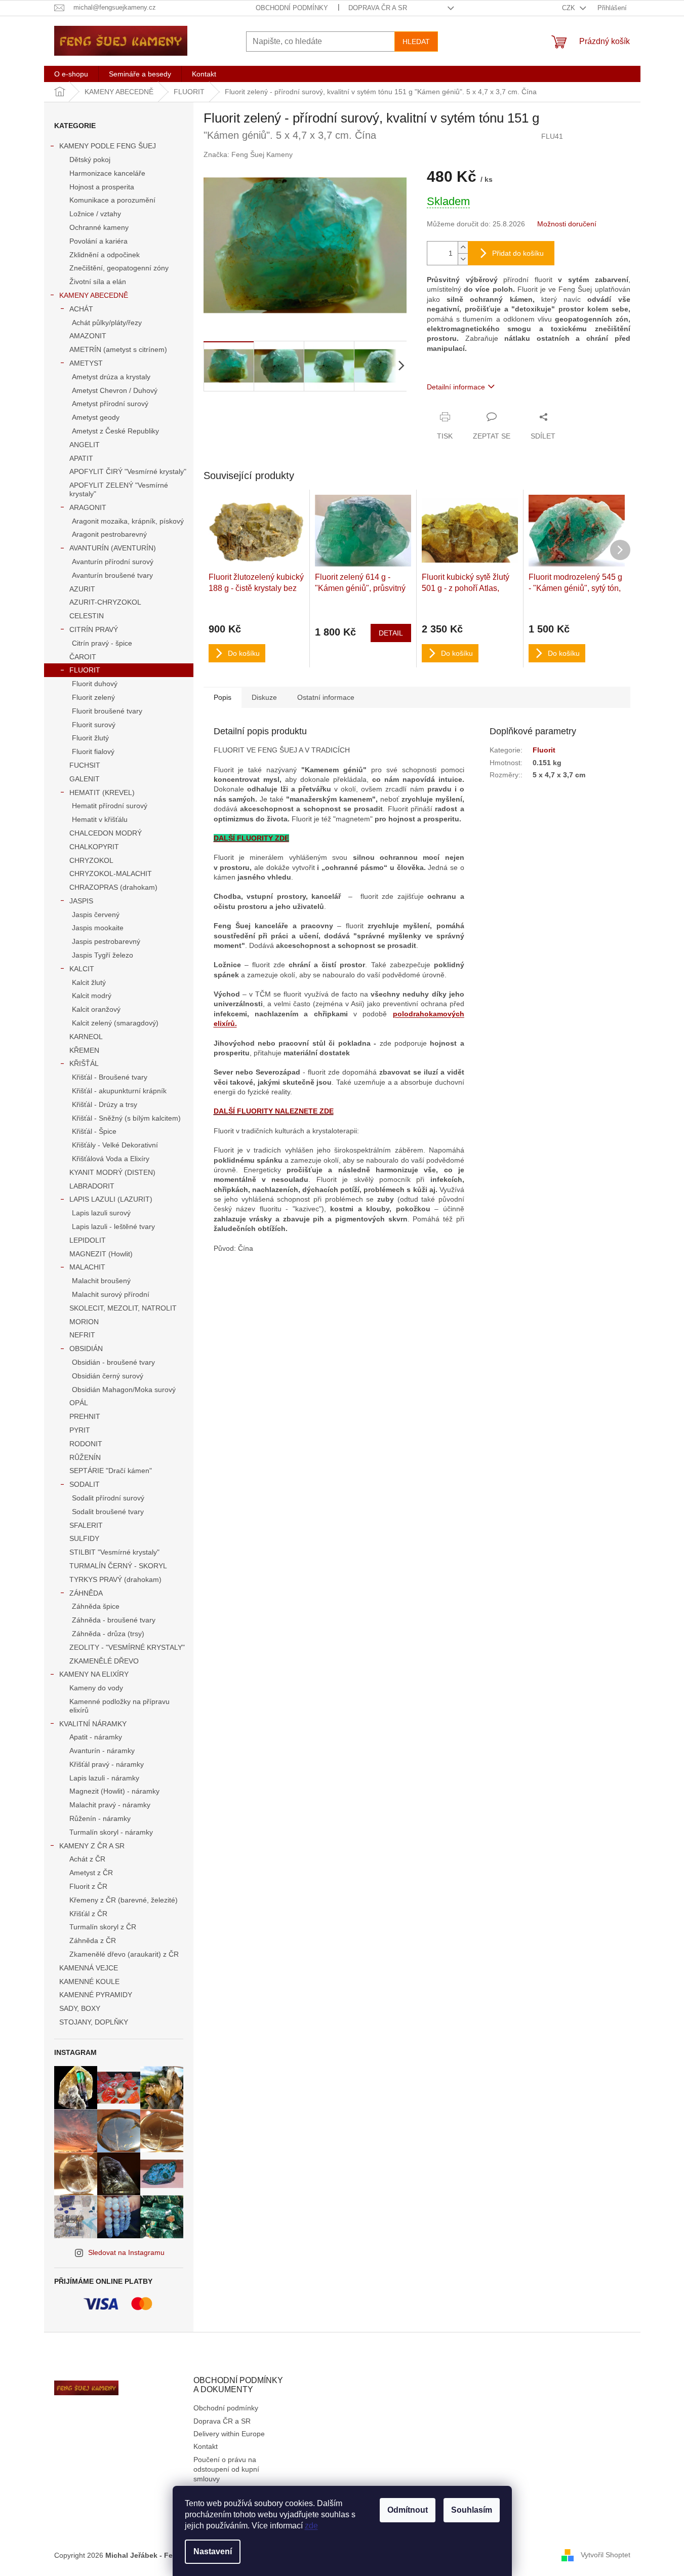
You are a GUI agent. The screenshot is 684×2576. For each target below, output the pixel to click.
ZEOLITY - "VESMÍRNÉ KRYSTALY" (127, 1647)
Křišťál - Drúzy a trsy (105, 1104)
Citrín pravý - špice (102, 643)
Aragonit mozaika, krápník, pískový (128, 521)
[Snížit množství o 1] (463, 259)
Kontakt (206, 2446)
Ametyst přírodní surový (110, 404)
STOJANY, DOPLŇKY (94, 2022)
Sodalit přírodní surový (108, 1498)
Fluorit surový (94, 725)
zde (311, 2526)
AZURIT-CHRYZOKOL (105, 602)
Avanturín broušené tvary (112, 575)
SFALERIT (86, 1525)
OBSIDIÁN (86, 1349)
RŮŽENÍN (85, 1457)
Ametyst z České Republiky (115, 431)
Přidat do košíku (518, 253)
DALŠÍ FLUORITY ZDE (251, 838)
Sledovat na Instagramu (126, 2252)
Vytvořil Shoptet (606, 2555)
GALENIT (85, 779)
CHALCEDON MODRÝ (106, 833)
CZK (570, 8)
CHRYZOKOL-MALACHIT (111, 874)
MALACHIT (87, 1267)
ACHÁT (81, 309)
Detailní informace (456, 387)
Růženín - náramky (100, 1818)
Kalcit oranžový (96, 1009)
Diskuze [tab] (264, 697)
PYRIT (80, 1430)
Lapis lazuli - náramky (104, 1778)
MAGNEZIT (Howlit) (101, 1254)
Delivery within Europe (229, 2434)
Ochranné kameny (99, 227)
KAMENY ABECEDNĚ (94, 295)
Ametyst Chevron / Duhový (115, 390)
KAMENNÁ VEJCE (89, 1968)
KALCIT (82, 969)
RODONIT (86, 1444)
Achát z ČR (87, 1859)
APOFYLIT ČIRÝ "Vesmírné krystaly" (128, 471)
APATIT (81, 458)
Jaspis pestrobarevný (106, 941)
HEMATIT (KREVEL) (102, 792)
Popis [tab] (223, 697)
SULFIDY (84, 1538)
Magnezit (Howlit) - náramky (114, 1791)
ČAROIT (83, 657)
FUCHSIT (85, 765)
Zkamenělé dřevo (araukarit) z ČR (124, 1954)
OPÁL (79, 1403)
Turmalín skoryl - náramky (111, 1832)
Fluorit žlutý (90, 738)
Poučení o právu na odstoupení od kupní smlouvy (226, 2469)
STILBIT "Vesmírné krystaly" (114, 1552)
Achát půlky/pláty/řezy (107, 323)
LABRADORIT (92, 1186)
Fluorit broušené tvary (107, 711)
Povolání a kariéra (98, 241)
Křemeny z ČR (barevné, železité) (124, 1900)
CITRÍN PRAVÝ (94, 629)
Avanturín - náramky (102, 1751)
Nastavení (213, 2551)
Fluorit (544, 750)
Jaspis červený (96, 915)
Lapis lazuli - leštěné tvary (113, 1226)
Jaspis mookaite (98, 928)
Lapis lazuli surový (101, 1213)
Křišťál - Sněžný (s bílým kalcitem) (126, 1118)
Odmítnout (408, 2510)
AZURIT (82, 589)
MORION (84, 1322)
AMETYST (86, 363)
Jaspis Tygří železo (103, 955)
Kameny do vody (96, 1688)
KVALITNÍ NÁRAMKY (93, 1724)
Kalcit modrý (92, 996)
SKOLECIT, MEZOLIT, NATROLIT (123, 1308)
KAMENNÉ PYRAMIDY (96, 1995)
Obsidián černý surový (108, 1376)
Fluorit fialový (93, 751)
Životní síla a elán (98, 282)
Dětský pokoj (90, 160)
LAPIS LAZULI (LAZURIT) (111, 1199)
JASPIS (81, 901)
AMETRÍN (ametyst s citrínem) (118, 349)
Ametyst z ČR (91, 1873)
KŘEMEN (84, 1050)
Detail (391, 633)
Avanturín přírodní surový (113, 562)
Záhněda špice (96, 1606)
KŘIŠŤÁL (84, 1063)
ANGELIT (85, 445)
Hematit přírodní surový (110, 806)
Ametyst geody (96, 417)
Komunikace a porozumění (112, 200)
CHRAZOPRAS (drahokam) (113, 887)
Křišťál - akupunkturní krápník (119, 1091)
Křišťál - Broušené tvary (110, 1077)
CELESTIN (87, 616)
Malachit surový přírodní (111, 1294)
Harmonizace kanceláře (107, 173)
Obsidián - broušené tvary (113, 1362)
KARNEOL (86, 1037)
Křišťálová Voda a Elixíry (111, 1159)
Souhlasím (472, 2510)
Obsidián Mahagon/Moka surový (124, 1390)
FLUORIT (85, 670)
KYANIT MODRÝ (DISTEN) (112, 1172)
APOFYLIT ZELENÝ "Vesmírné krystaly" (119, 489)
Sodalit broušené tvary (108, 1512)
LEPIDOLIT (88, 1240)
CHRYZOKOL (91, 860)
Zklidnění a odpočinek (105, 255)
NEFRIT (82, 1335)
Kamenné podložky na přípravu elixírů (119, 1706)
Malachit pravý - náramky (110, 1805)
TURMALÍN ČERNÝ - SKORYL (118, 1566)
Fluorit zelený (93, 697)
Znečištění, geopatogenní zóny (119, 268)
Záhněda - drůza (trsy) (108, 1634)
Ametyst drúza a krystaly (111, 377)
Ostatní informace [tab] (326, 697)
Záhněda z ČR (93, 1940)
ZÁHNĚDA (86, 1593)
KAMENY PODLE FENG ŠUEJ (108, 146)
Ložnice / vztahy (95, 214)
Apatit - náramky (96, 1737)
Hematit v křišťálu (100, 819)
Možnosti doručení (567, 224)
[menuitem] (71, 74)
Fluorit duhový (95, 684)
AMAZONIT (88, 336)
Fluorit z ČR (88, 1886)
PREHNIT (85, 1416)
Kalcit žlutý (89, 982)
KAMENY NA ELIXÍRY (94, 1674)
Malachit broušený (101, 1281)
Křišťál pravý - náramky (107, 1764)
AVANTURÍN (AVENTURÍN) (113, 548)
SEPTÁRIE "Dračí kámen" (111, 1471)
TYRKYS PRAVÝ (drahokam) (115, 1579)
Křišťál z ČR (88, 1914)
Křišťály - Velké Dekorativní (115, 1145)
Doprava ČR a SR (378, 8)
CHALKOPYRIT (94, 847)
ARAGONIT (88, 507)
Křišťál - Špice (94, 1131)
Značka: (248, 154)
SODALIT (85, 1484)
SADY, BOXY (80, 2008)
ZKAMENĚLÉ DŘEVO (104, 1661)
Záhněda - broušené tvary (114, 1620)
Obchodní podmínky (292, 8)
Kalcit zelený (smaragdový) (115, 1023)
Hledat (416, 42)
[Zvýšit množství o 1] (463, 247)
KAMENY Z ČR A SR (92, 1846)
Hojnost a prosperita (102, 187)
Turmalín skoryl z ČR (103, 1927)
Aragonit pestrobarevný (109, 534)
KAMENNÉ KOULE (89, 1981)
